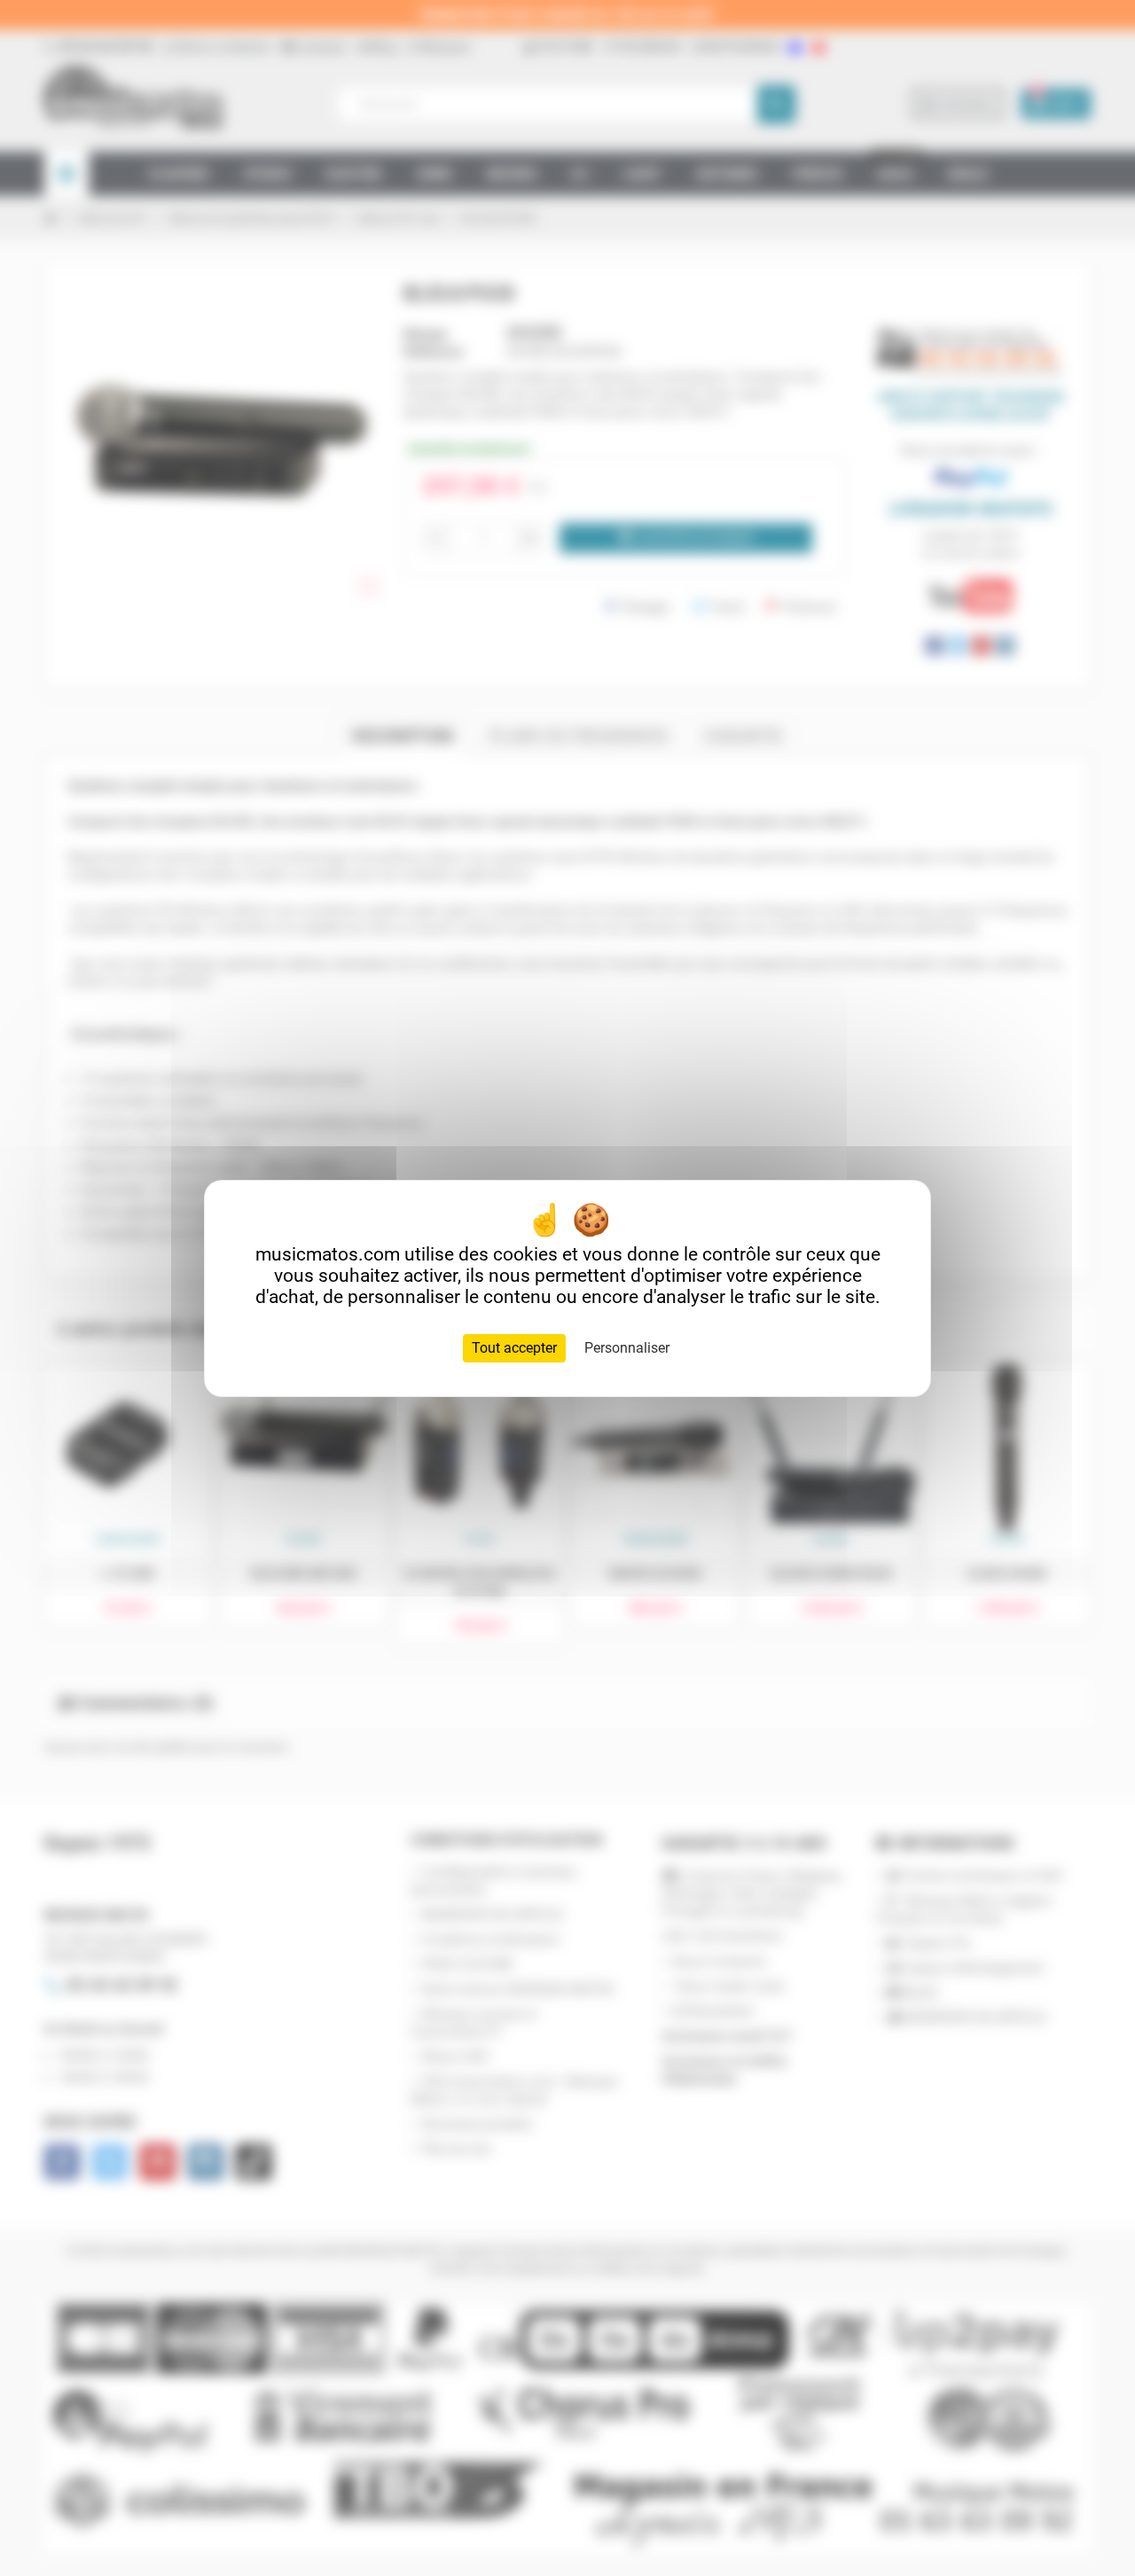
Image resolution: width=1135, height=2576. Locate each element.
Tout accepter (514, 1348)
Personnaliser (627, 1348)
